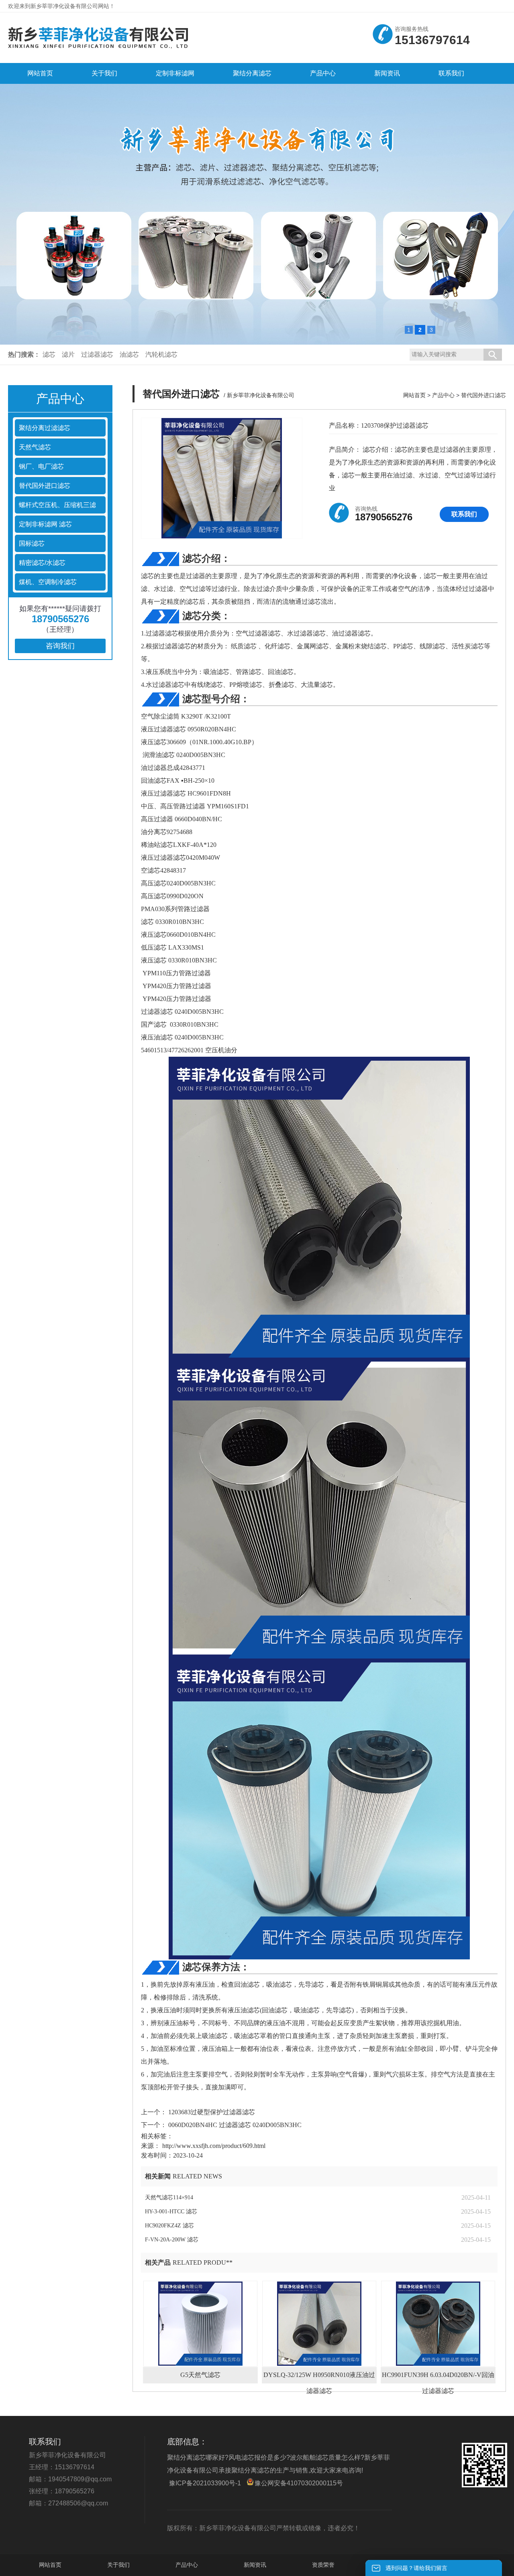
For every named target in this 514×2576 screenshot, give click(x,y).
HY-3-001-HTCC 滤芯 (171, 2212)
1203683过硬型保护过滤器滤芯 (211, 2112)
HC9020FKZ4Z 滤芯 (169, 2226)
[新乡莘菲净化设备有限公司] (98, 51)
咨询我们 (60, 646)
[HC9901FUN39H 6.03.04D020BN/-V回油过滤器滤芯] (438, 2324)
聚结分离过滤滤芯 (45, 428)
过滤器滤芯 (97, 354)
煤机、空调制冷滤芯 (48, 582)
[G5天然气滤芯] (200, 2324)
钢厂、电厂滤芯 (41, 466)
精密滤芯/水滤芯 (42, 563)
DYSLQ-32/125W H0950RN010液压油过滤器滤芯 (319, 2377)
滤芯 (49, 354)
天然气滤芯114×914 (169, 2197)
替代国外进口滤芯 (45, 486)
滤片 (68, 354)
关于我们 (118, 2565)
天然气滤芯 (35, 447)
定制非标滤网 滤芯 (45, 524)
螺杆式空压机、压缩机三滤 (57, 505)
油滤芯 (129, 354)
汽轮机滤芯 (161, 354)
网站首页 (414, 395)
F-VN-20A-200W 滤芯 (172, 2240)
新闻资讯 (255, 2565)
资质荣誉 (323, 2565)
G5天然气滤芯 (200, 2375)
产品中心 (443, 395)
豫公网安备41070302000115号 (299, 2483)
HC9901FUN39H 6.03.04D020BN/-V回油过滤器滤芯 (438, 2377)
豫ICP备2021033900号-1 (205, 2483)
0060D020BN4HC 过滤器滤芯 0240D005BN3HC (234, 2125)
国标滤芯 (32, 543)
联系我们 (464, 514)
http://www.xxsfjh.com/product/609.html (214, 2146)
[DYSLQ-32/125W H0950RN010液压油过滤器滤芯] (319, 2324)
